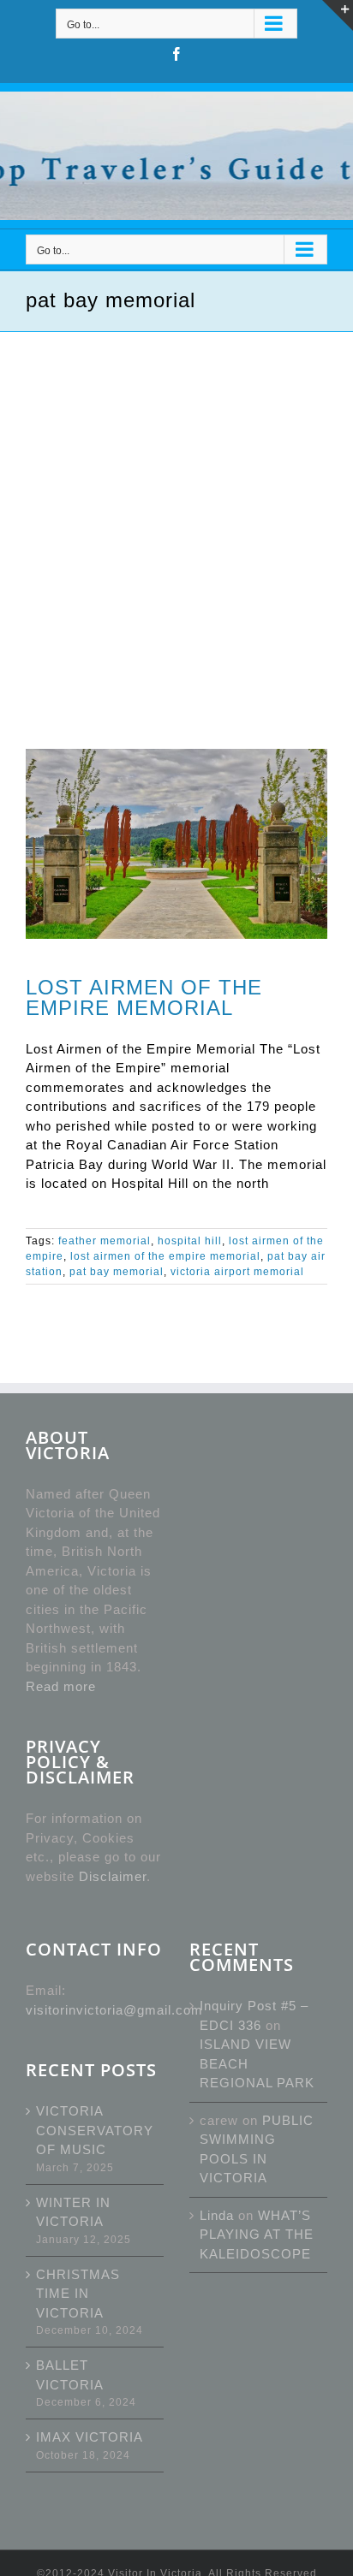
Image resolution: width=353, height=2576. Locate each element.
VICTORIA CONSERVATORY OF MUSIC (95, 2130)
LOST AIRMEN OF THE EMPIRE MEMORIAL (144, 997)
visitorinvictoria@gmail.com (114, 2010)
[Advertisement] (176, 517)
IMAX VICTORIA (90, 2437)
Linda (217, 2215)
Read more (61, 1686)
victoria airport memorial (237, 1272)
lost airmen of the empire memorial (165, 1256)
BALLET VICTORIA (70, 2375)
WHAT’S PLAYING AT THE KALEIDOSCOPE (257, 2235)
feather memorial (105, 1241)
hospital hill (190, 1241)
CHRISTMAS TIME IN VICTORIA (78, 2294)
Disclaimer (113, 1876)
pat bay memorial (117, 1272)
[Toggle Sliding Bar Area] (338, 15)
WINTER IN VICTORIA (73, 2212)
